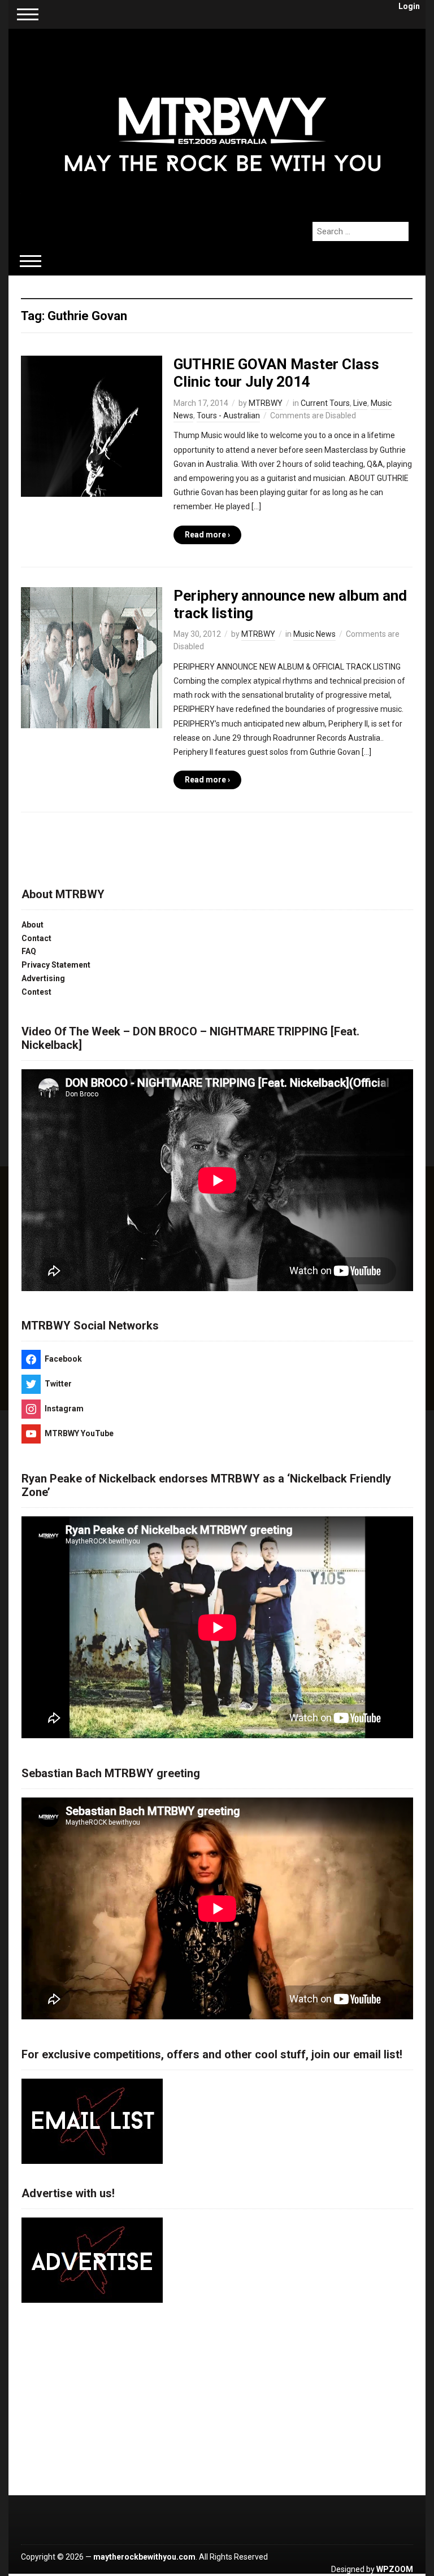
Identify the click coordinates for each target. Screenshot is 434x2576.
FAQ (29, 951)
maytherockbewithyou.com (144, 2557)
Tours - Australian (228, 416)
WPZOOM (395, 2569)
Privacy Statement (56, 965)
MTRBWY (266, 403)
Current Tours (325, 403)
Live (360, 403)
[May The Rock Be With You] (222, 119)
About (32, 925)
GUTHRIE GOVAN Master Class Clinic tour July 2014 (276, 373)
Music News (314, 634)
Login (409, 6)
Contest (36, 992)
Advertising (43, 978)
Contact (36, 938)
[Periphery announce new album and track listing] (92, 657)
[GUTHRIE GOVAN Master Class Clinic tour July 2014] (92, 426)
